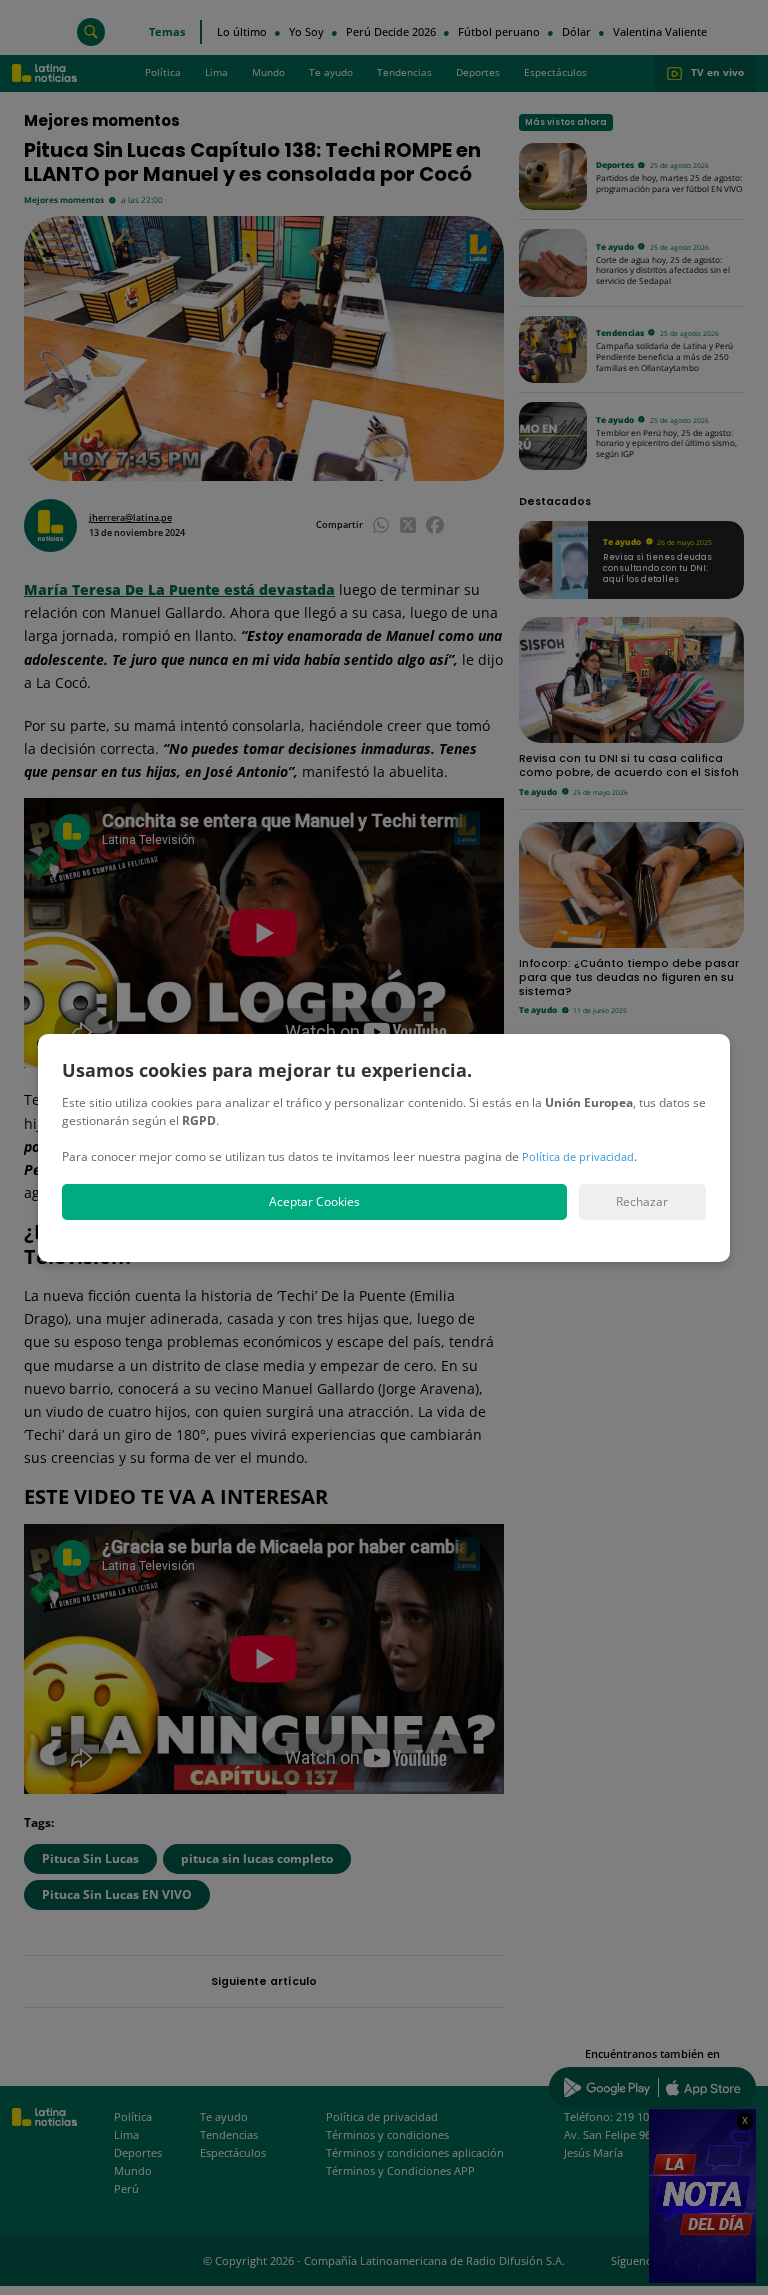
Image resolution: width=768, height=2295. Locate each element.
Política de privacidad (578, 1156)
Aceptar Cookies (314, 1201)
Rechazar (642, 1201)
